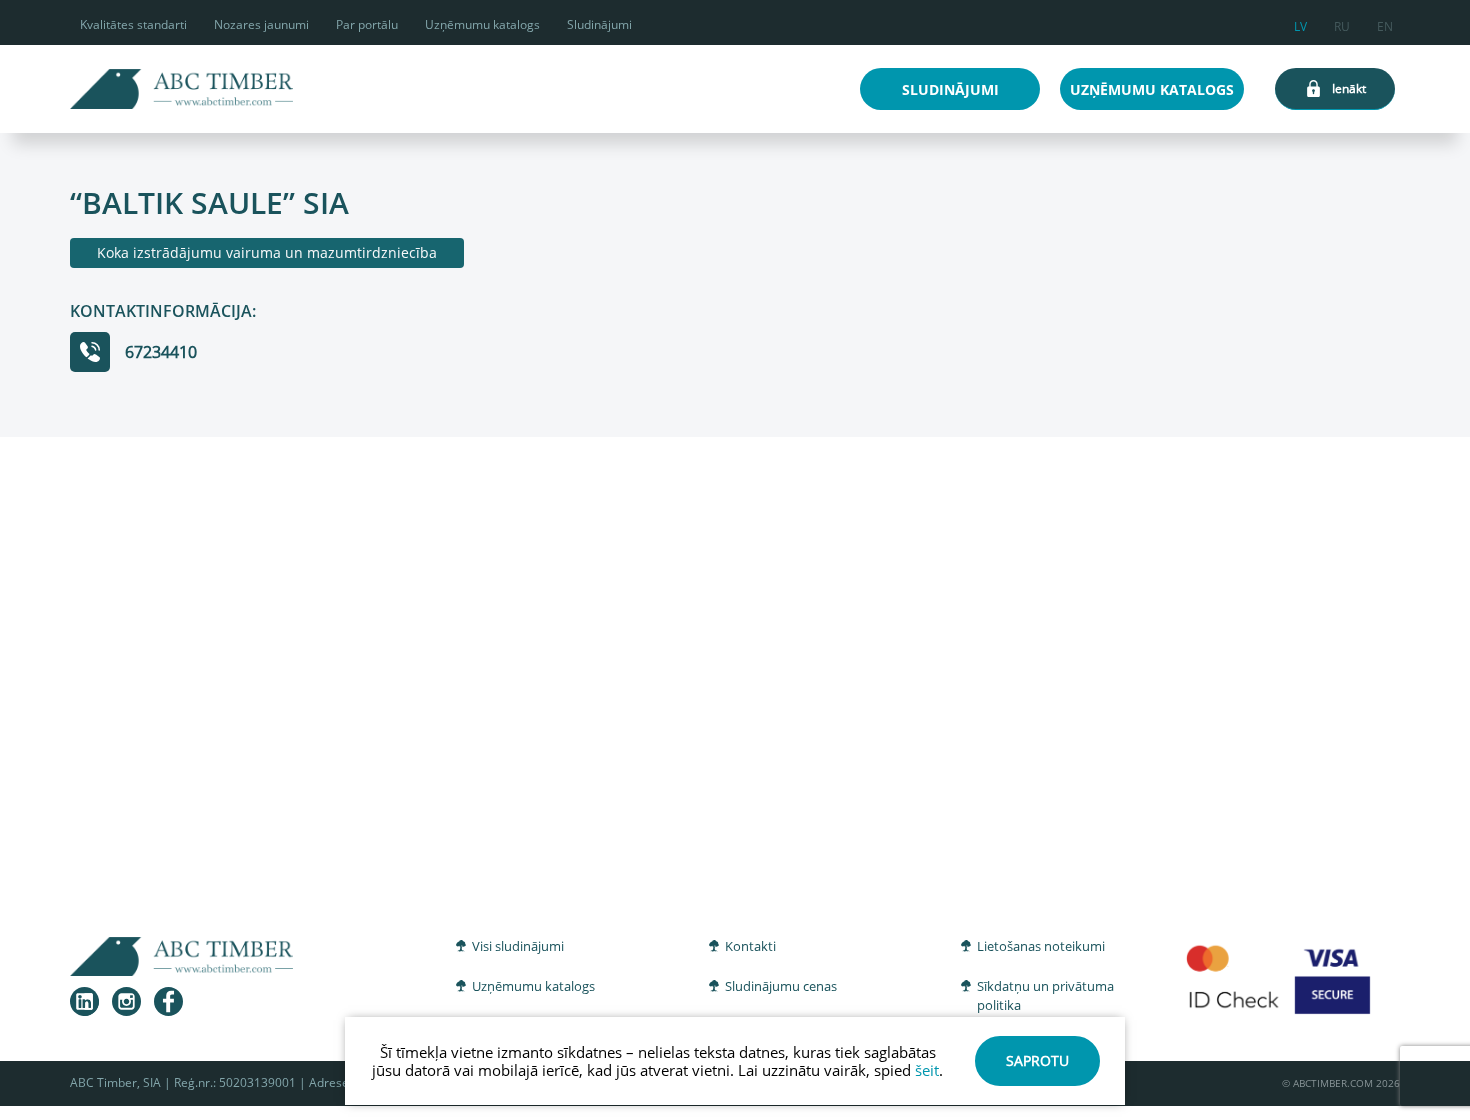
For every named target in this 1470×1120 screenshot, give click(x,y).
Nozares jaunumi (261, 24)
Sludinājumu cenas (781, 986)
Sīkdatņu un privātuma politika (1045, 996)
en (1385, 23)
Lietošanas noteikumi (1041, 946)
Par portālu (367, 24)
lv (1300, 23)
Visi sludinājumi (518, 946)
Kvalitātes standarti (133, 24)
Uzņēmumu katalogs (482, 24)
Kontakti (750, 946)
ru (1342, 23)
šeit (927, 1070)
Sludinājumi (599, 24)
